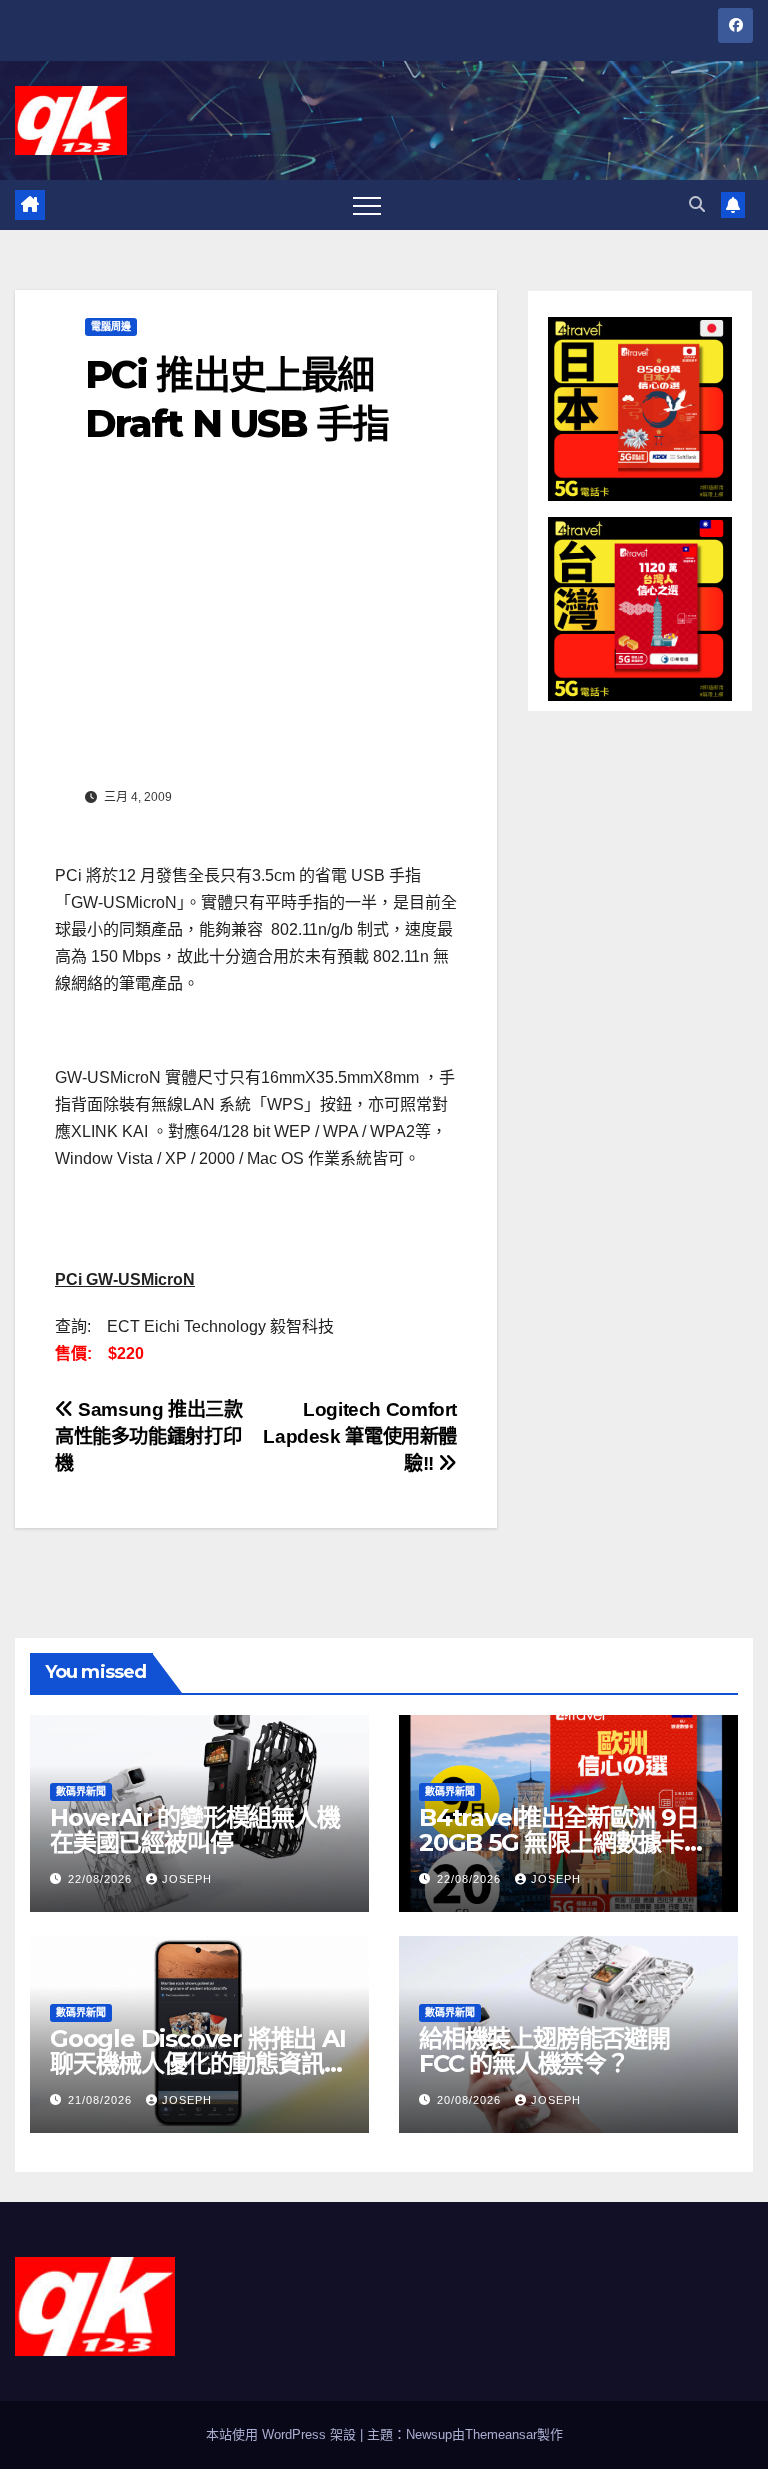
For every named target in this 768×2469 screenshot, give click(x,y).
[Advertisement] (256, 631)
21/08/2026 (102, 2100)
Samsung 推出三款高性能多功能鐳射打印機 (149, 1436)
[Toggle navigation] (367, 205)
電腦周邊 (111, 326)
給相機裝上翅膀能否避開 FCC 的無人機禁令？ (544, 2051)
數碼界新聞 (81, 1791)
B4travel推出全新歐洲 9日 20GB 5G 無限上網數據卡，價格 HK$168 (563, 1842)
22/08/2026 (102, 1879)
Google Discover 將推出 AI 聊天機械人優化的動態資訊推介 (198, 2063)
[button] (697, 204)
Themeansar (501, 2434)
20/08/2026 (471, 2100)
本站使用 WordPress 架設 (283, 2434)
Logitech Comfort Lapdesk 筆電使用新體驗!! (360, 1436)
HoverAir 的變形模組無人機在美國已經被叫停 (195, 1830)
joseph (187, 1879)
